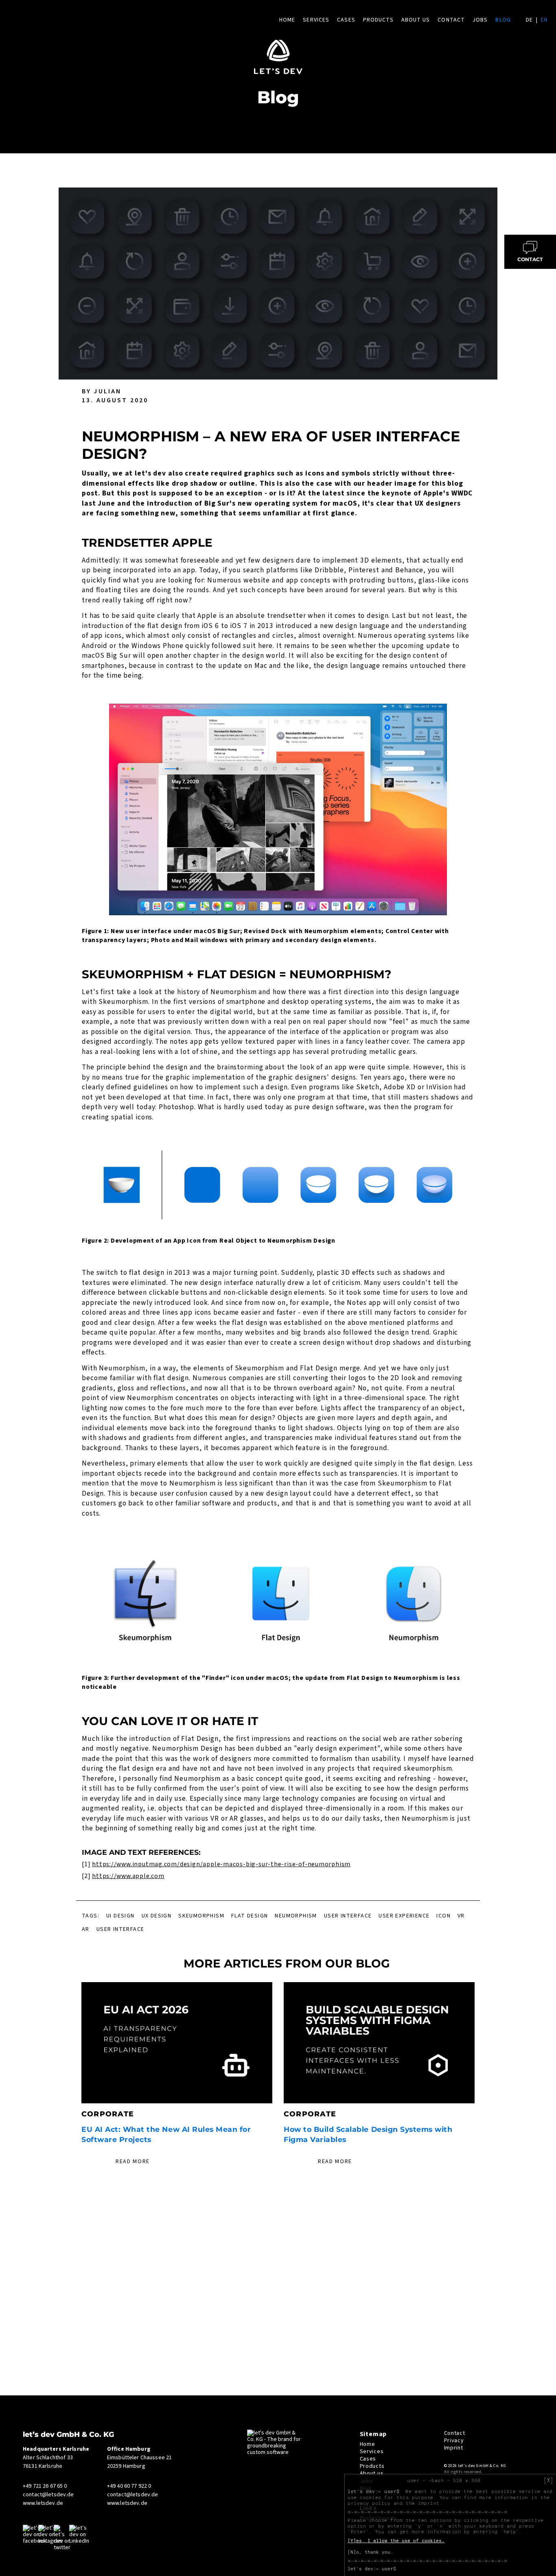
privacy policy (369, 2503)
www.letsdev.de (43, 2503)
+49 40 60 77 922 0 (129, 2486)
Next (485, 2074)
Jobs (480, 20)
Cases (346, 20)
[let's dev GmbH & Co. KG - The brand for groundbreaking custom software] (276, 2452)
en (544, 20)
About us (416, 20)
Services (316, 20)
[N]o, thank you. (370, 2552)
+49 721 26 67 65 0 (45, 2486)
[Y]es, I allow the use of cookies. (396, 2541)
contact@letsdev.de (48, 2495)
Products (378, 20)
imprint (429, 2503)
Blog (503, 20)
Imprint (454, 2448)
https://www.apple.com (128, 1876)
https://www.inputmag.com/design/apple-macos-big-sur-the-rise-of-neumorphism (221, 1864)
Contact (451, 20)
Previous (71, 2074)
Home (287, 20)
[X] (548, 2480)
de (529, 20)
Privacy (454, 2441)
